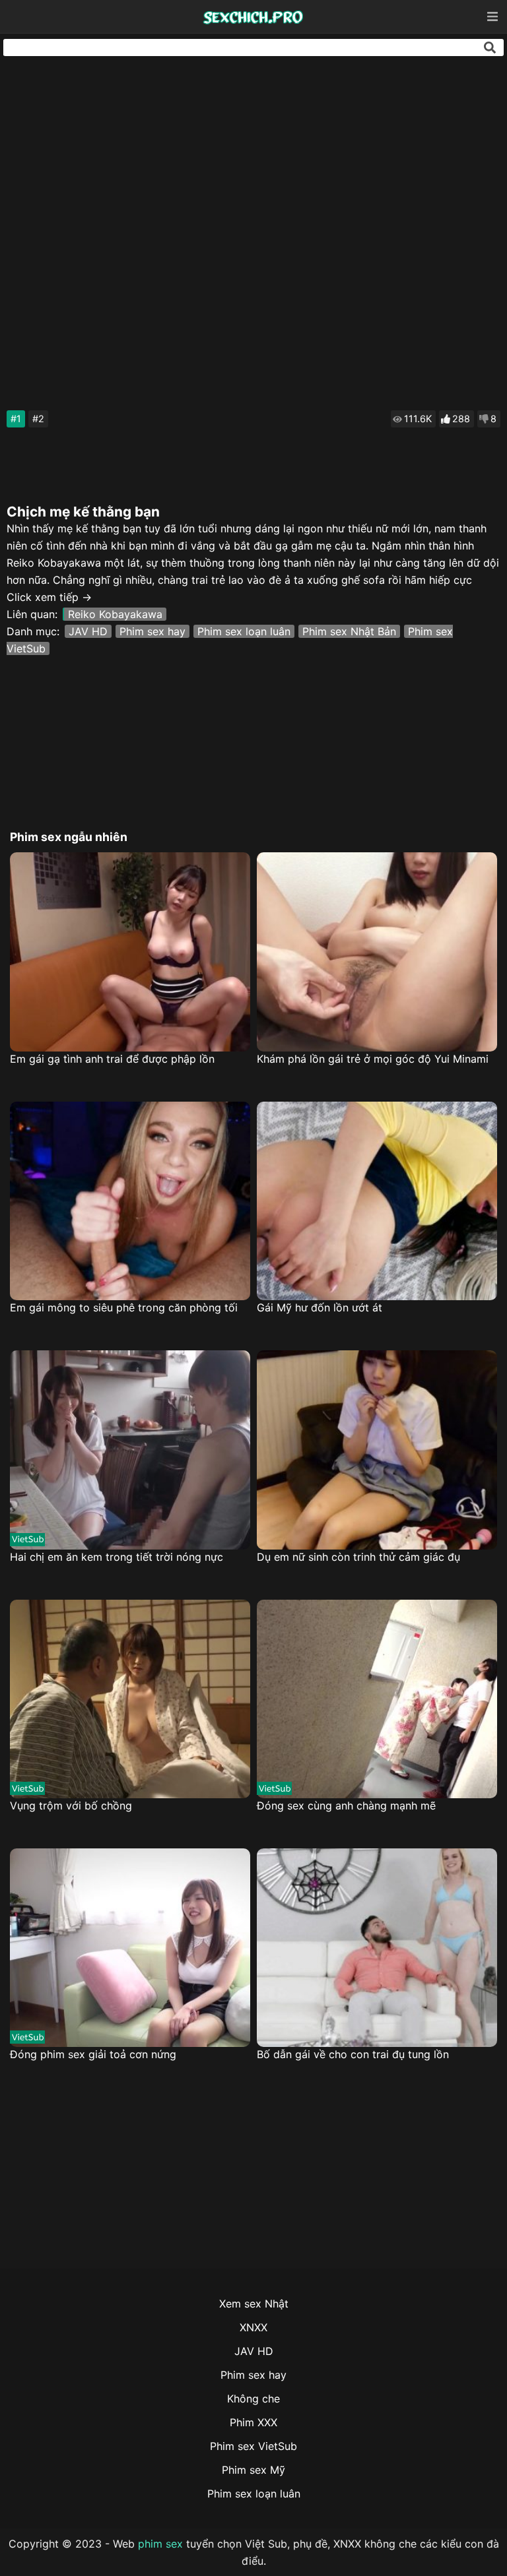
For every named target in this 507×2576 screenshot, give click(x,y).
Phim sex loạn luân (244, 631)
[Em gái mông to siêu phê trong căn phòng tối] (130, 1201)
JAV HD (88, 631)
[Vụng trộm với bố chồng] (130, 1699)
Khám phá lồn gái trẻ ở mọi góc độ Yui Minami (373, 1059)
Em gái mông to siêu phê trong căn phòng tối (124, 1307)
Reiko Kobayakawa (115, 614)
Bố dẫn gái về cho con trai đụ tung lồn (353, 2054)
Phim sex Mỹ (253, 2470)
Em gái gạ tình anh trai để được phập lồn (112, 1059)
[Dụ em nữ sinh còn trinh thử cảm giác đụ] (377, 1450)
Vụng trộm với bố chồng (71, 1806)
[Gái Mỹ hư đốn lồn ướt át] (377, 1201)
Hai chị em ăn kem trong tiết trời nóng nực (117, 1557)
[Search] (490, 47)
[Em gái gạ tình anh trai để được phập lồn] (130, 952)
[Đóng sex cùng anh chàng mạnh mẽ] (377, 1699)
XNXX (253, 2327)
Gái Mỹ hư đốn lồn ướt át (320, 1307)
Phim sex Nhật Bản (349, 631)
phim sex (160, 2544)
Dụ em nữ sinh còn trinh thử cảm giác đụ (358, 1557)
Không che (253, 2399)
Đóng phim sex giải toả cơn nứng (93, 2054)
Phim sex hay (152, 631)
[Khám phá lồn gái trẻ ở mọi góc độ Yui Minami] (377, 952)
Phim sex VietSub (253, 2446)
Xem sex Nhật (254, 2304)
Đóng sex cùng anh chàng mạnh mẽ (346, 1806)
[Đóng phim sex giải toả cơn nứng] (130, 1948)
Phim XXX (253, 2422)
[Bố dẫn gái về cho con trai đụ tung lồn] (377, 1948)
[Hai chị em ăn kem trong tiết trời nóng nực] (130, 1450)
